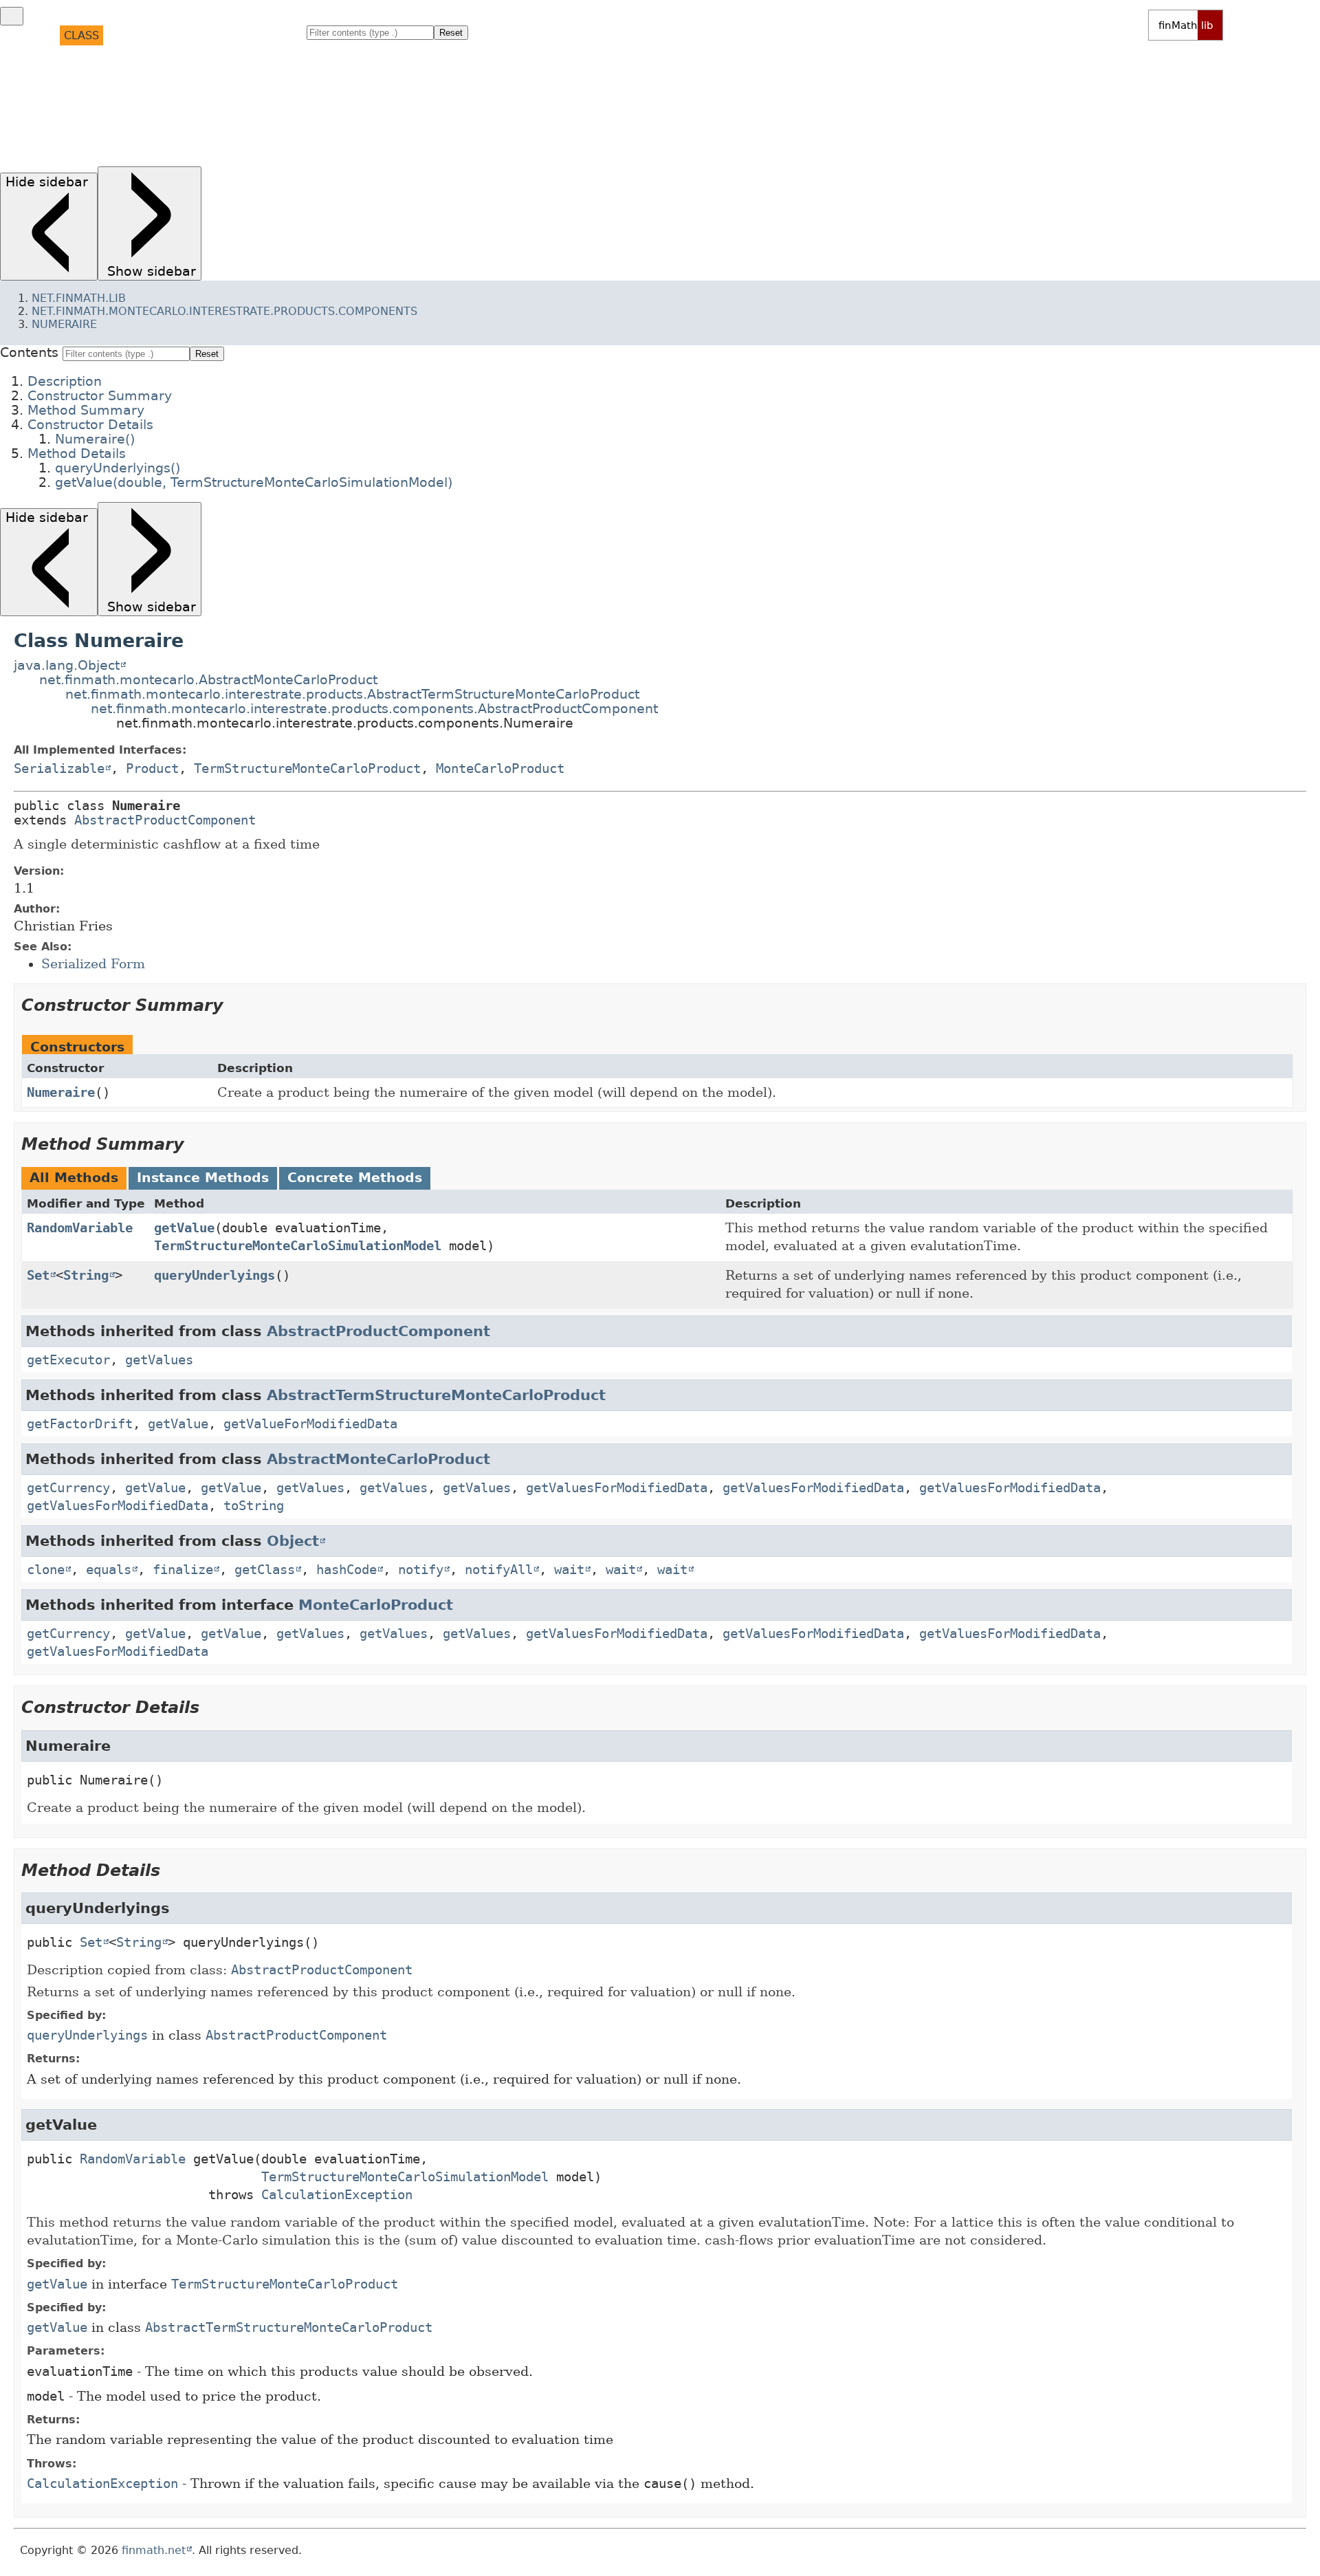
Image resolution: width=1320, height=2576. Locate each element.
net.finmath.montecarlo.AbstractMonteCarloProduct (208, 680)
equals (109, 1570)
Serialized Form (93, 964)
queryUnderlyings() (117, 136)
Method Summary (81, 84)
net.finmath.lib (79, 298)
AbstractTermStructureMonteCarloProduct (436, 1395)
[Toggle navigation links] (12, 16)
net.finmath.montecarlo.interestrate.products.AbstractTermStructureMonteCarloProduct (352, 694)
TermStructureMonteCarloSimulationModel (298, 1246)
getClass (265, 1570)
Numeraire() (92, 110)
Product (152, 768)
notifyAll (499, 1570)
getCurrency (68, 1488)
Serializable (59, 768)
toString (254, 1506)
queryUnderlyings (214, 1275)
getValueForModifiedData (310, 1424)
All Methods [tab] (74, 1178)
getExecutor (68, 1360)
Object (293, 1541)
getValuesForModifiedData (617, 1488)
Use (122, 35)
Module (28, 35)
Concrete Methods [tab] (355, 1178)
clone (46, 1570)
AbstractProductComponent (165, 820)
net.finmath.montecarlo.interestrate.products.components (224, 311)
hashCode (346, 1570)
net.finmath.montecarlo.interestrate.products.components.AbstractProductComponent (374, 709)
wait (569, 1570)
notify (421, 1570)
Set (38, 1275)
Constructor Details (95, 97)
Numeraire (64, 324)
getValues (159, 1360)
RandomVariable (80, 1228)
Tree (155, 35)
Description (65, 57)
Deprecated (214, 35)
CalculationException (337, 2195)
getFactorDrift (80, 1424)
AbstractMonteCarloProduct (378, 1459)
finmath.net (154, 2551)
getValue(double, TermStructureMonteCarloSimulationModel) (256, 149)
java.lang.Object (67, 665)
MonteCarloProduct (500, 768)
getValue (184, 1228)
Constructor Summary (100, 70)
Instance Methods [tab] (203, 1178)
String (86, 1275)
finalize (183, 1570)
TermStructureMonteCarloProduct (307, 768)
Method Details (76, 123)
